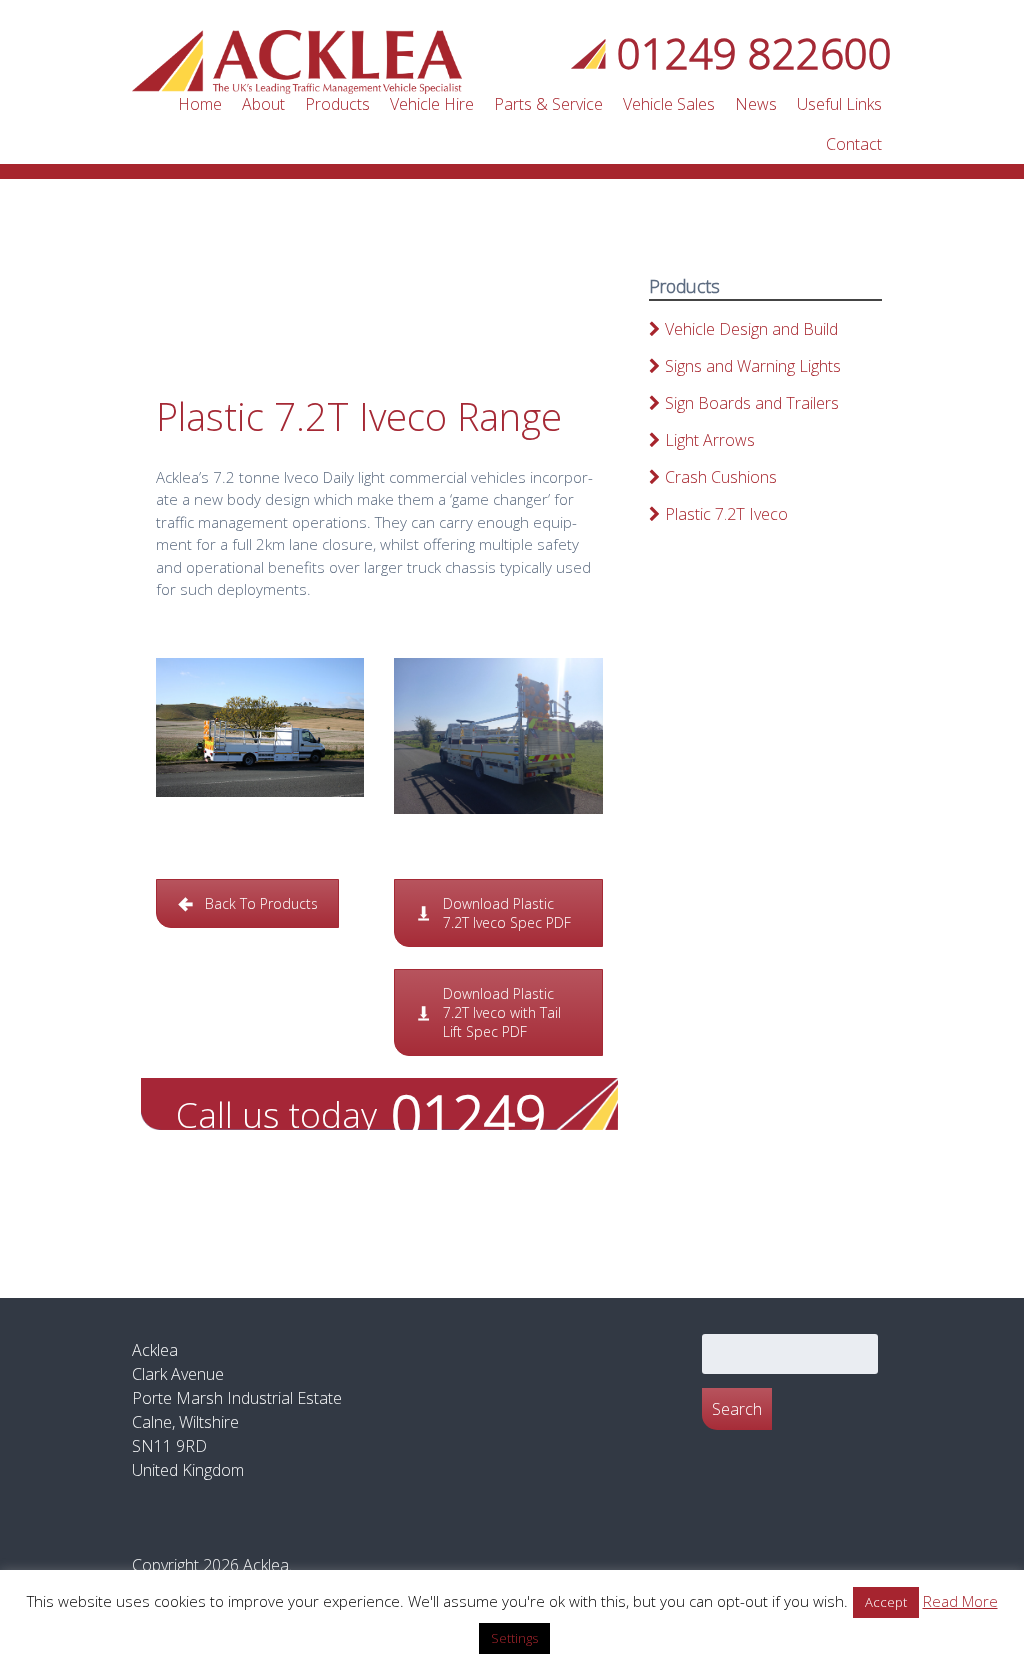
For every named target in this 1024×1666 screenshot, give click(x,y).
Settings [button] (514, 1638)
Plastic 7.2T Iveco (726, 514)
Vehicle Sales (669, 104)
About (263, 104)
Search (737, 1409)
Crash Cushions (721, 477)
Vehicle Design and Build (751, 329)
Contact (854, 144)
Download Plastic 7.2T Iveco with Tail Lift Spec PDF (502, 1012)
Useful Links (839, 104)
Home (200, 104)
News (756, 104)
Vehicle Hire (432, 104)
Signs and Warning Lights (753, 366)
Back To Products (261, 903)
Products (337, 104)
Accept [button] (886, 1602)
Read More (960, 1601)
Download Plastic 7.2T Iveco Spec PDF (507, 913)
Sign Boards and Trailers (752, 403)
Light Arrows (710, 440)
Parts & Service (548, 104)
